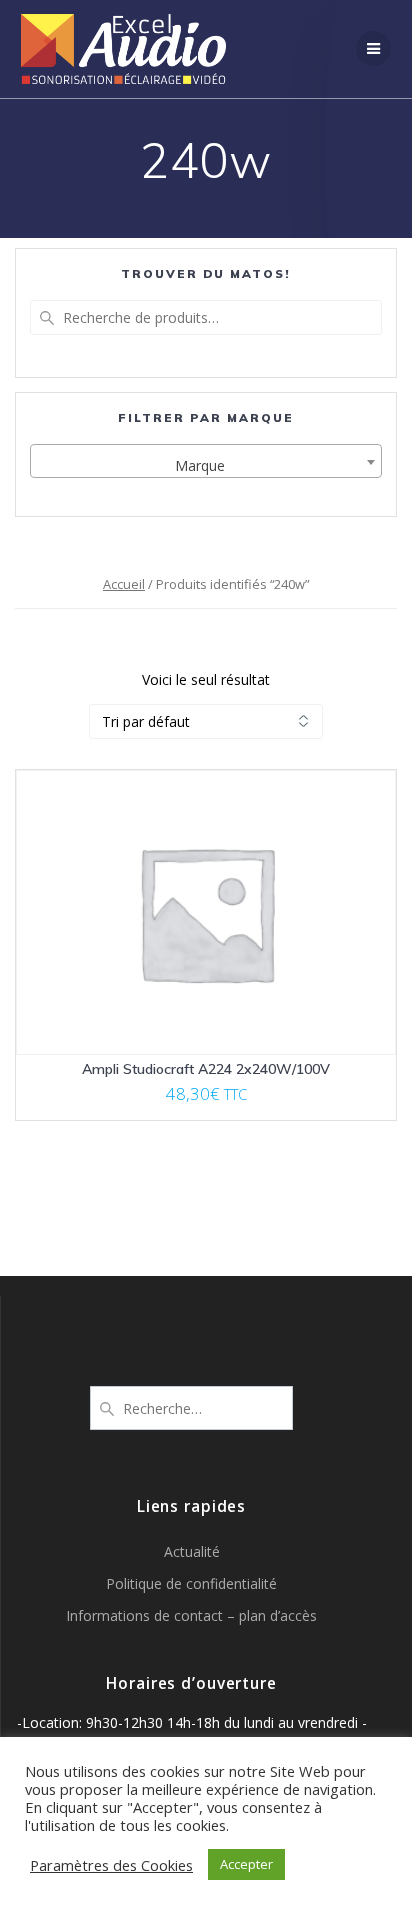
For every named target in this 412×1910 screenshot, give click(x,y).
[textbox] (206, 466)
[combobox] (206, 461)
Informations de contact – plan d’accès (191, 1615)
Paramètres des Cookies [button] (111, 1865)
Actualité (192, 1551)
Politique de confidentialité (191, 1583)
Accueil (124, 584)
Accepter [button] (246, 1864)
